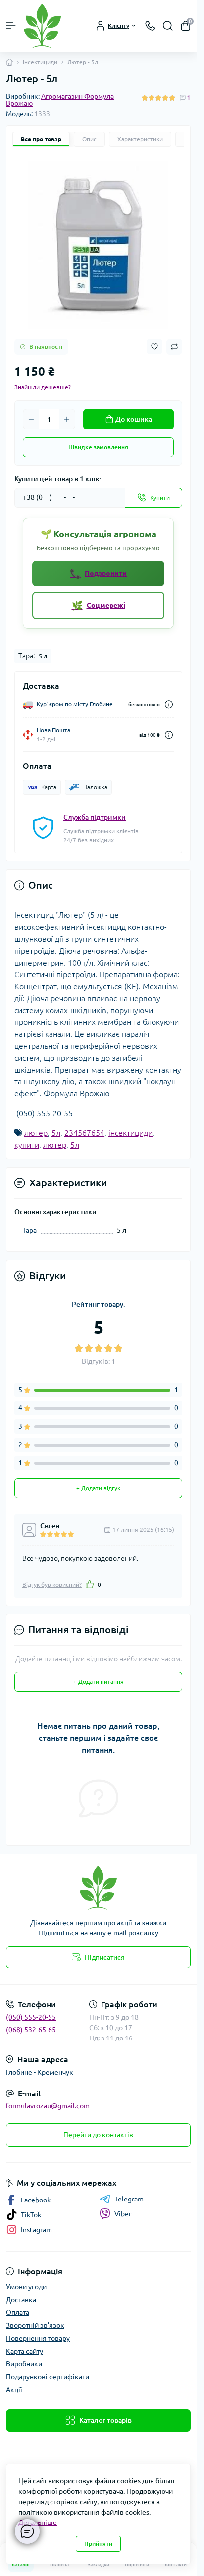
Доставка (21, 2300)
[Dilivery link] (169, 705)
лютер (36, 1133)
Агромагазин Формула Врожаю (60, 100)
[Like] (90, 1584)
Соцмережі (99, 605)
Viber (123, 2214)
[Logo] (42, 26)
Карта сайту (25, 2351)
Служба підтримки (95, 817)
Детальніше (38, 2522)
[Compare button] (174, 347)
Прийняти (98, 2544)
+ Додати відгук (98, 1488)
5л (56, 1133)
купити (27, 1145)
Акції (14, 2390)
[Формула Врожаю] (98, 1888)
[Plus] (67, 419)
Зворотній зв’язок (35, 2325)
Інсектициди (40, 62)
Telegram (129, 2199)
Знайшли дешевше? (43, 387)
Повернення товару (38, 2338)
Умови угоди (26, 2287)
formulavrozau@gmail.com (48, 2106)
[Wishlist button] (154, 347)
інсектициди (130, 1133)
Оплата (18, 2312)
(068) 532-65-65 (31, 2030)
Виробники (24, 2364)
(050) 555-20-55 (31, 2017)
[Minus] (31, 419)
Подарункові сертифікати (48, 2377)
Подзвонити (98, 573)
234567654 (84, 1133)
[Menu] (11, 26)
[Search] (168, 26)
